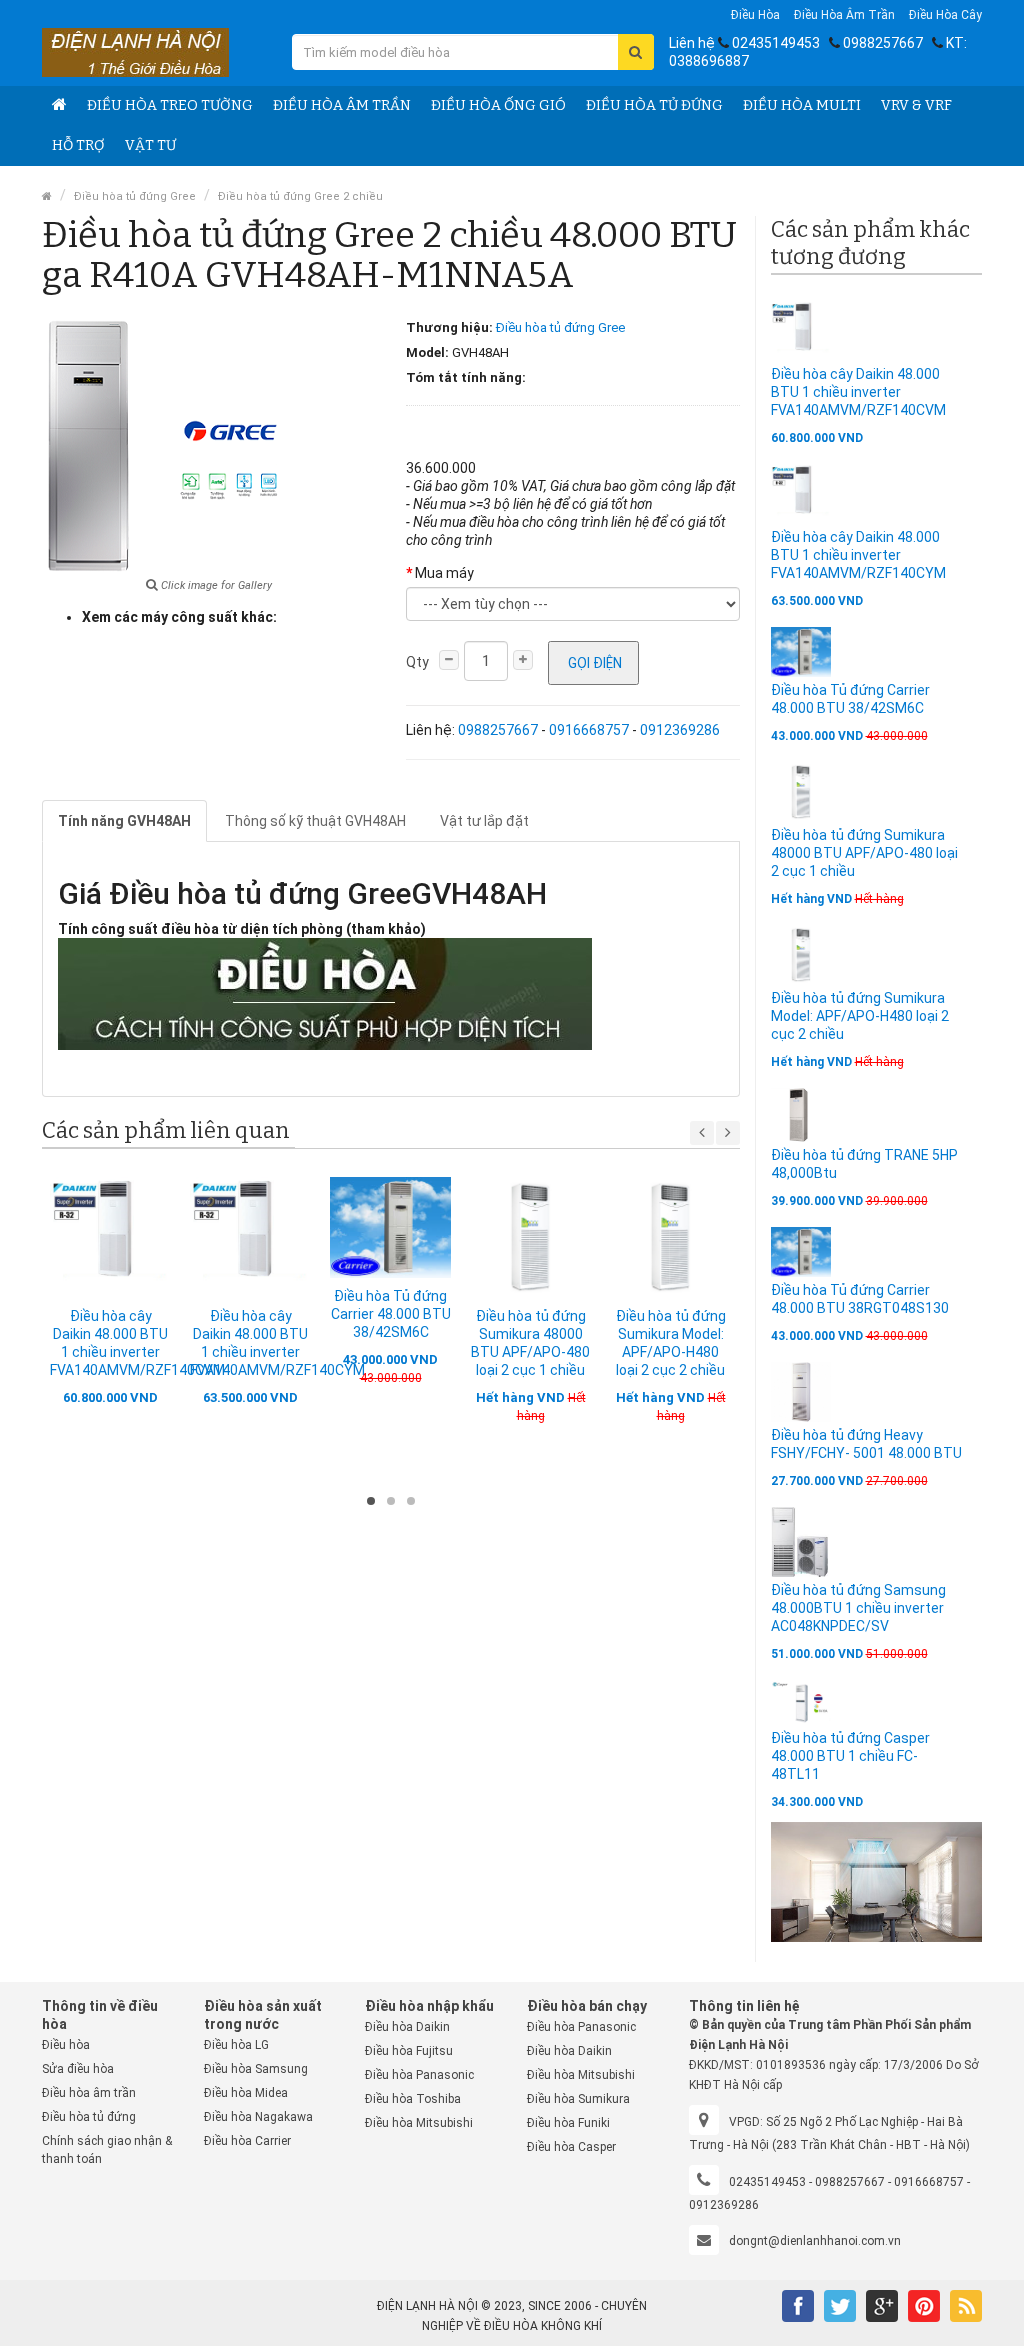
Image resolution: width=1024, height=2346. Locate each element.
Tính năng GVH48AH (124, 821)
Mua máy (444, 573)
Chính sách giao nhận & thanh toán (107, 2150)
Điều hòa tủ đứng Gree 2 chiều (300, 196)
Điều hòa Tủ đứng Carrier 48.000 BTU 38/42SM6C (391, 1314)
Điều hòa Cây (945, 15)
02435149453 (776, 43)
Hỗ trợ (78, 145)
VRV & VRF (916, 105)
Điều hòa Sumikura (578, 2099)
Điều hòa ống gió (498, 105)
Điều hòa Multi (802, 105)
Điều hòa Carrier (247, 2141)
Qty (417, 662)
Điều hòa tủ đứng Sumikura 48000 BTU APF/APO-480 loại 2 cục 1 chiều (864, 853)
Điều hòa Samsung (256, 2069)
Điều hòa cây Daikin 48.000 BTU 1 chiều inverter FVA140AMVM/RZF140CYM (858, 555)
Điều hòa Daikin (407, 2027)
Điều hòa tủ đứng (654, 105)
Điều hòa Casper (571, 2147)
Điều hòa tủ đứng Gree (135, 196)
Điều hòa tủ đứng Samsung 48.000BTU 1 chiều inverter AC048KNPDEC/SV (858, 1608)
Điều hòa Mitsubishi (419, 2123)
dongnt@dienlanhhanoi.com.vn (815, 2241)
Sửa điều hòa (78, 2069)
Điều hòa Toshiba (413, 2099)
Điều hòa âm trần (844, 15)
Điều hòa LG (236, 2045)
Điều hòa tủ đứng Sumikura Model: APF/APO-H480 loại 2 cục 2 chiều (860, 1016)
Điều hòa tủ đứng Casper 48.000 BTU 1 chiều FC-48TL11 (850, 1756)
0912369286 (680, 730)
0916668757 (589, 730)
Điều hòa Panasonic (419, 2075)
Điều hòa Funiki (568, 2123)
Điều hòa (755, 15)
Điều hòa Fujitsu (409, 2051)
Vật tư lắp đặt (484, 821)
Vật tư (150, 145)
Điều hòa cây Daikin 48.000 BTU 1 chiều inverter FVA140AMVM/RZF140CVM (858, 392)
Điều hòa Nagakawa (258, 2117)
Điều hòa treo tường (170, 105)
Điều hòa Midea (246, 2093)
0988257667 (883, 43)
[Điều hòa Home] (59, 106)
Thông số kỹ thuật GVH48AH (315, 821)
